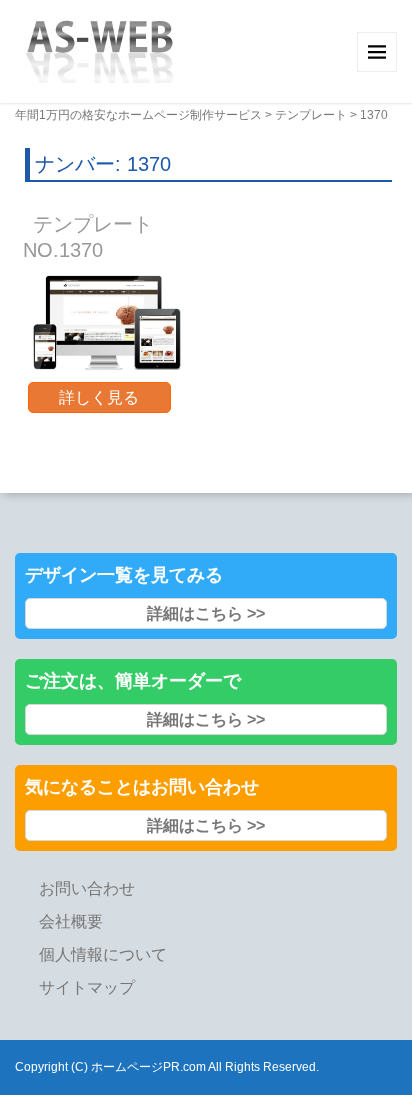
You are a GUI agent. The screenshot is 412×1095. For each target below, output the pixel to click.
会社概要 (71, 921)
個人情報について (103, 954)
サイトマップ (87, 987)
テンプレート (311, 115)
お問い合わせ (87, 888)
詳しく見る (99, 397)
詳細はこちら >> (206, 613)
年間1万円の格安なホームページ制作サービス (138, 115)
